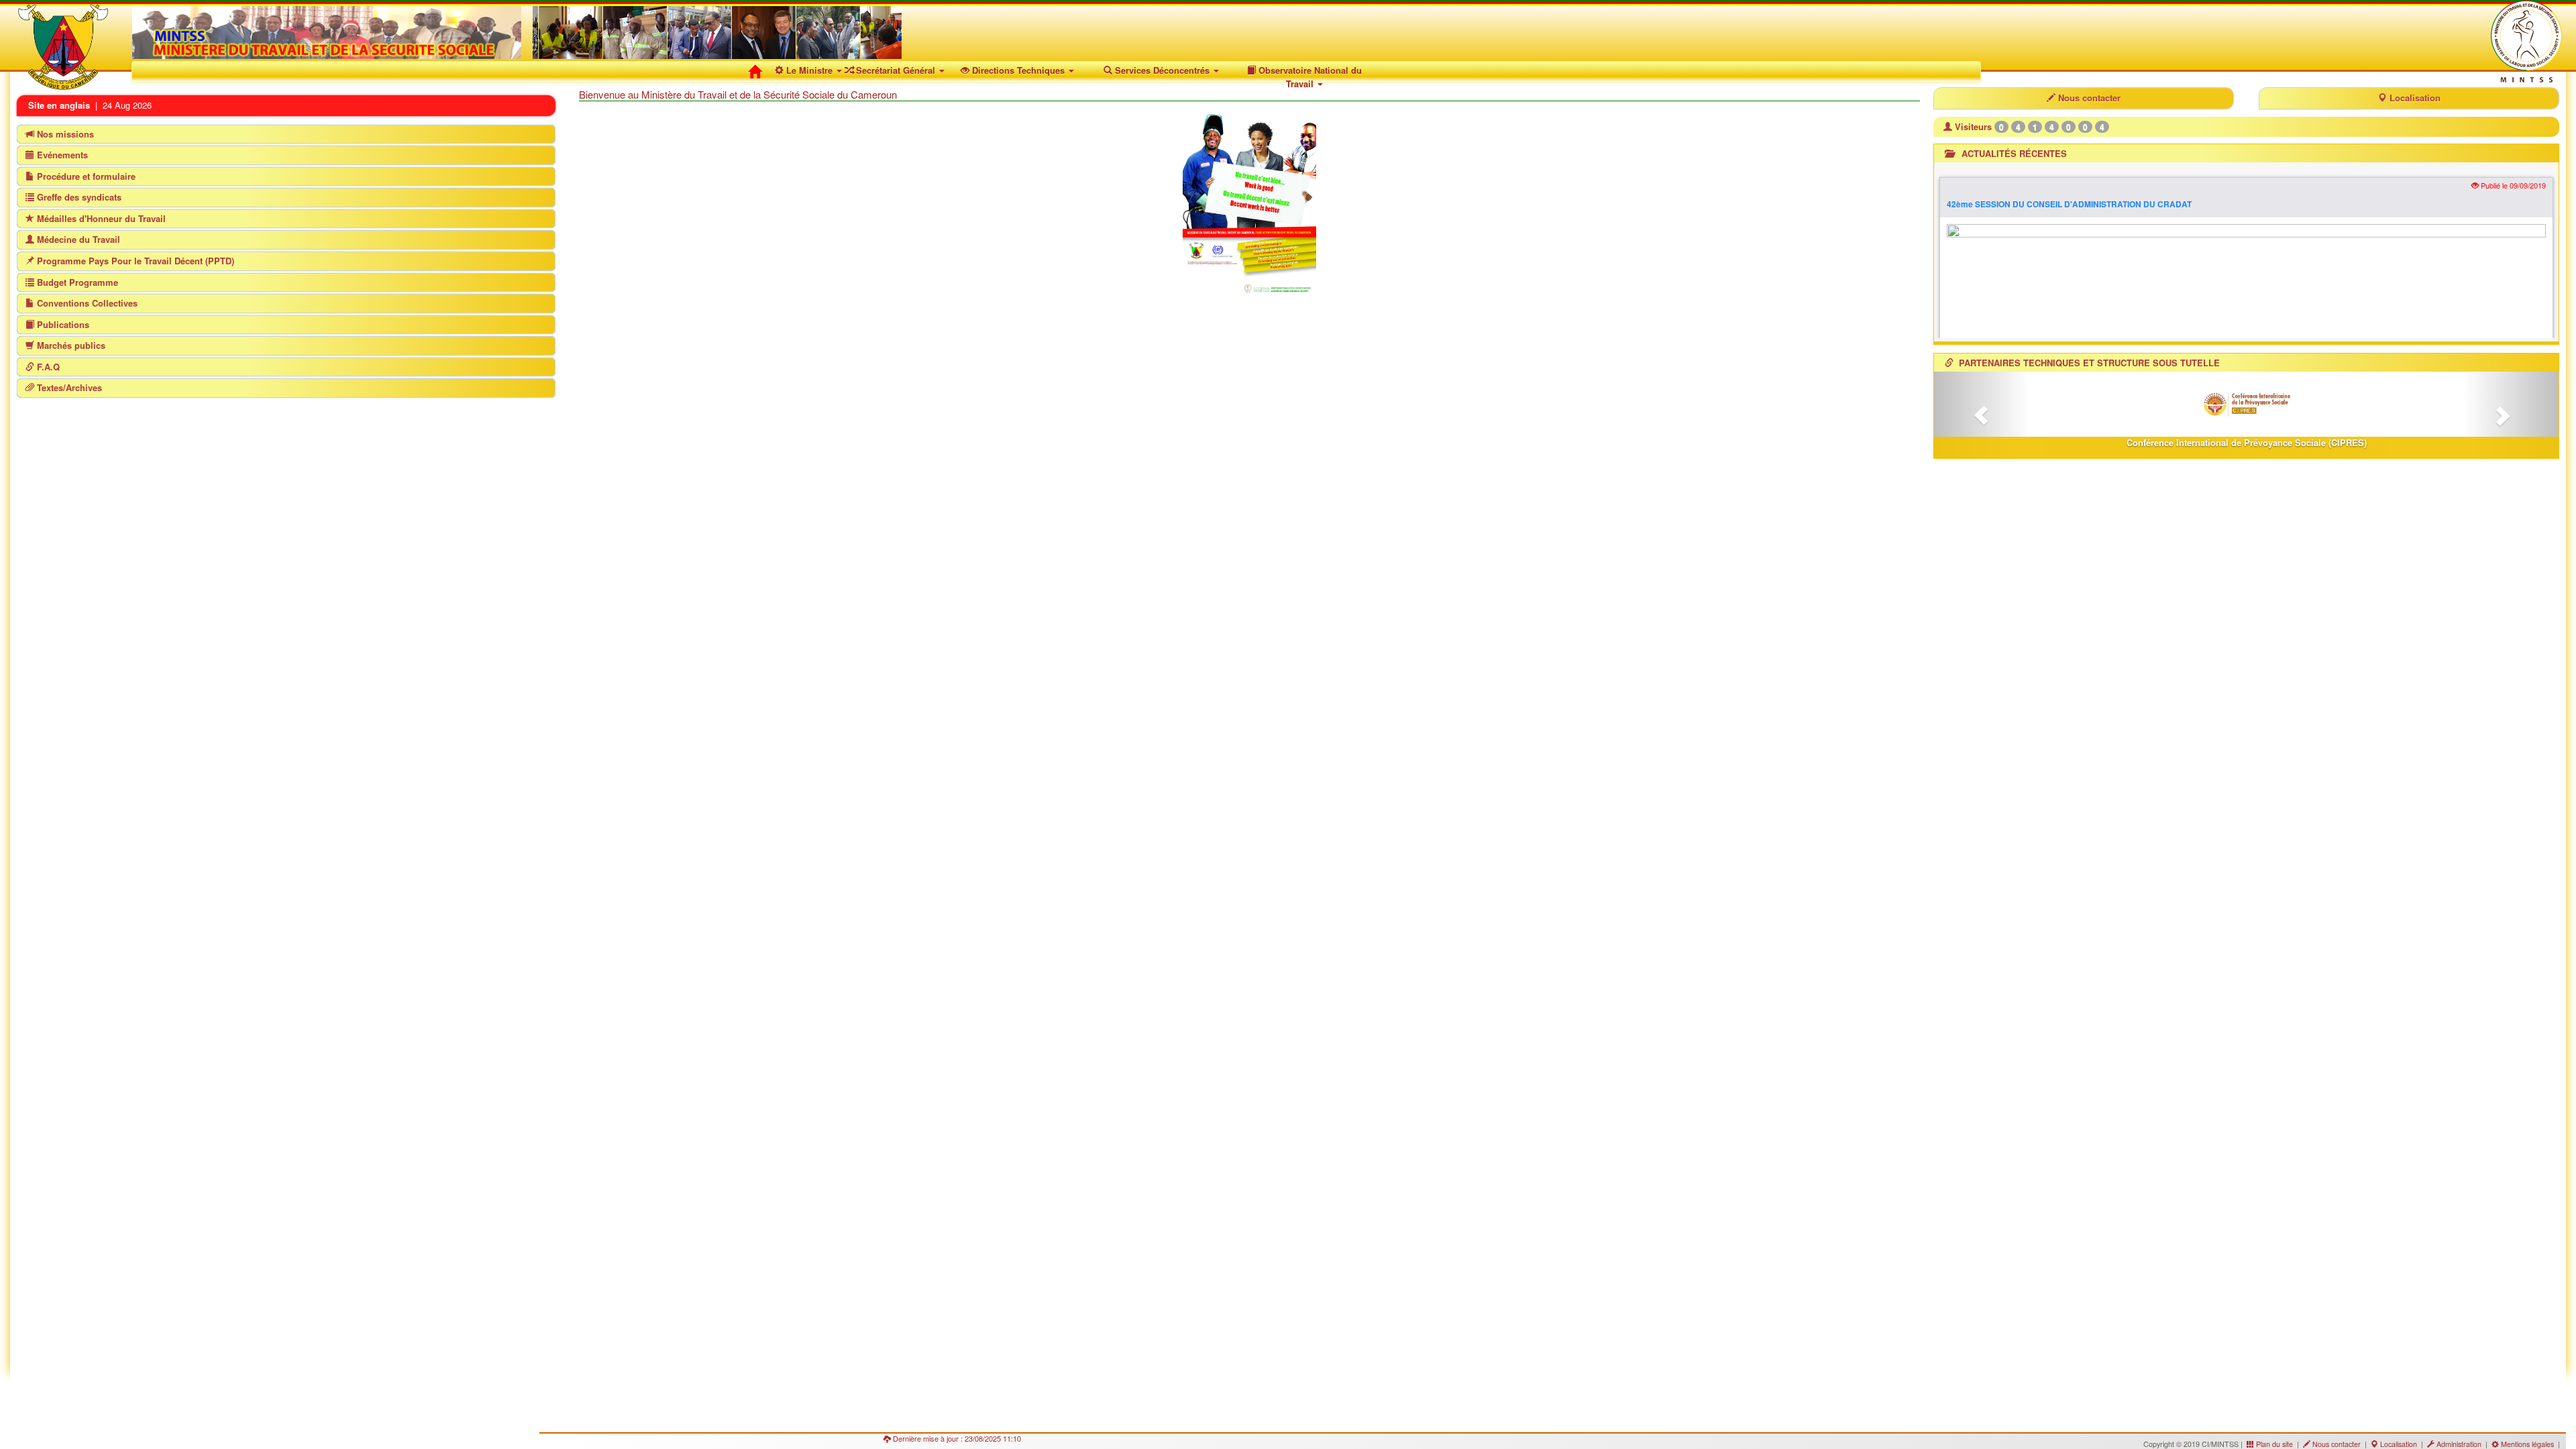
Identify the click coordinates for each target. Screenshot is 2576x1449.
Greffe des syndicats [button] (78, 197)
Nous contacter (2088, 98)
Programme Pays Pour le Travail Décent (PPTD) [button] (134, 261)
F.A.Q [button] (47, 367)
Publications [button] (62, 324)
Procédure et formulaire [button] (85, 176)
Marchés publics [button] (70, 345)
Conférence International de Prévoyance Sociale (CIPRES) (2247, 442)
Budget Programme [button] (76, 282)
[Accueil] (758, 72)
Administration (2459, 1444)
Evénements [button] (61, 155)
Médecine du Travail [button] (77, 239)
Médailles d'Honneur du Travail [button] (100, 218)
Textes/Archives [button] (68, 387)
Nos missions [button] (64, 134)
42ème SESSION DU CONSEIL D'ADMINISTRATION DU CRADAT (2069, 204)
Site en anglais (60, 105)
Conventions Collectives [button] (86, 303)
